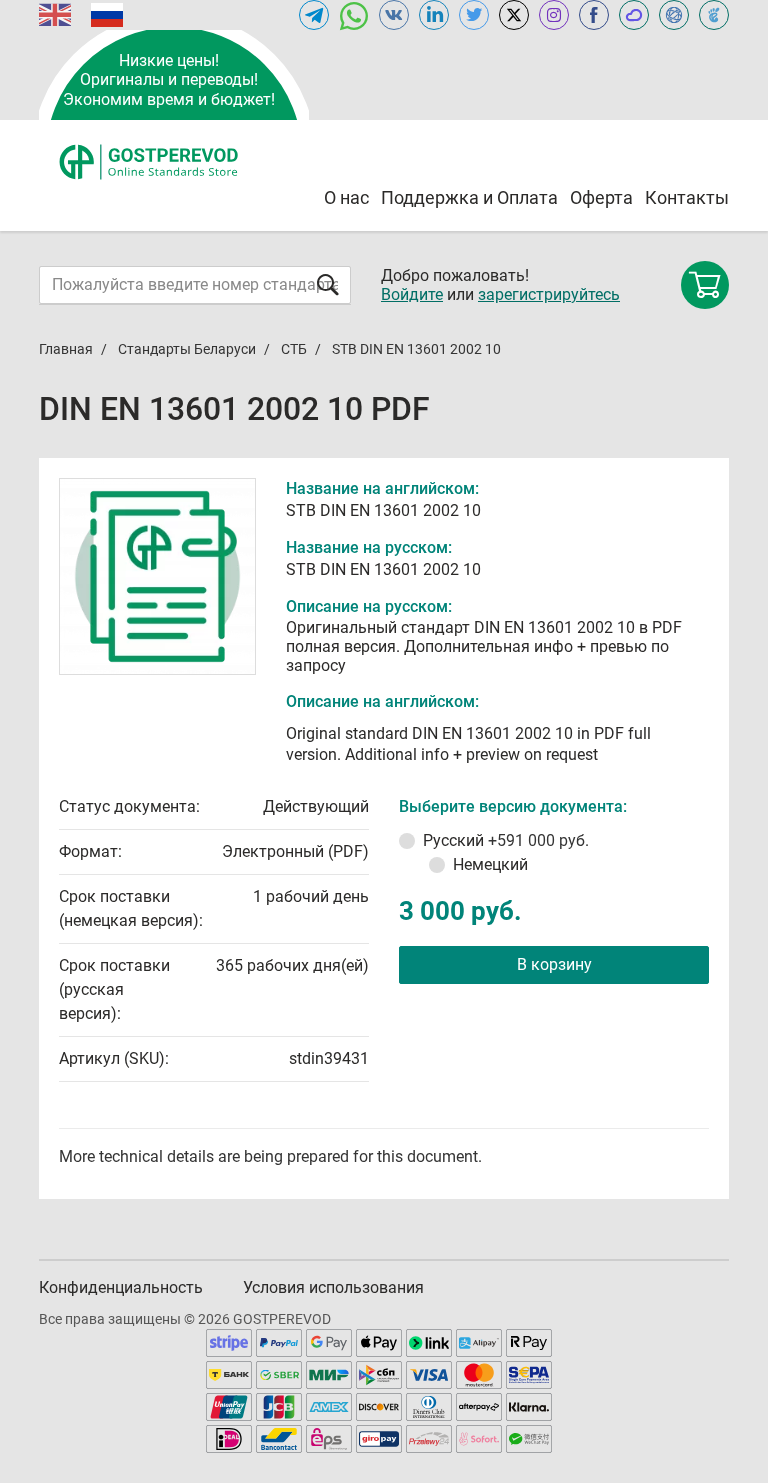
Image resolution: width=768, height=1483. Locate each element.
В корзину (554, 964)
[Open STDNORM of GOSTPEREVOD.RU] (634, 15)
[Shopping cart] (705, 285)
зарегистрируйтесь (549, 294)
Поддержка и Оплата (469, 197)
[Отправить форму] (328, 284)
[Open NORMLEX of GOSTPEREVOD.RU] (674, 15)
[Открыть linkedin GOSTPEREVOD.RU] (434, 15)
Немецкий (490, 864)
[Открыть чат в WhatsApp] (354, 15)
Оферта (601, 197)
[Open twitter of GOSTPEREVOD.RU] (474, 15)
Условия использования (333, 1287)
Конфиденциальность (121, 1287)
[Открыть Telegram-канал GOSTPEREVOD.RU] (314, 15)
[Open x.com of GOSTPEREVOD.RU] (514, 15)
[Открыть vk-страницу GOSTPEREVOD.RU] (394, 15)
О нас (346, 197)
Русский (506, 840)
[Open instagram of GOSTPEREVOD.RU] (554, 15)
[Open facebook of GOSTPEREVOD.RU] (594, 15)
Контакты (687, 197)
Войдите (412, 294)
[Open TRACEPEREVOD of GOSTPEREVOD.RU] (714, 15)
